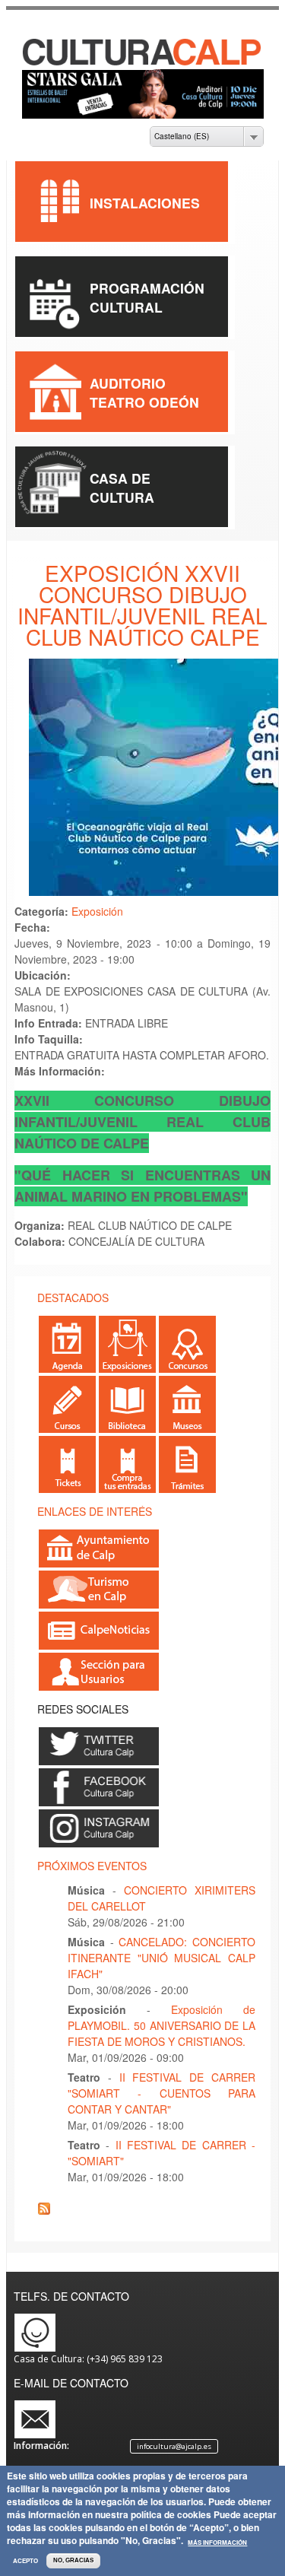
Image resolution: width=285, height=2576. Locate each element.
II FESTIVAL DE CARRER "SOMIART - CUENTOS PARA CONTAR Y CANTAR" (161, 2093)
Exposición (97, 911)
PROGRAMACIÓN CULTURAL (147, 297)
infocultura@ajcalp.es (174, 2446)
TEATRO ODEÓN (144, 402)
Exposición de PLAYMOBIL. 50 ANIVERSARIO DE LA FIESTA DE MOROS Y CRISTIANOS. (161, 2025)
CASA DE (120, 478)
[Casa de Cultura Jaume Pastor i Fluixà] (143, 62)
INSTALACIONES (145, 203)
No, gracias (73, 2560)
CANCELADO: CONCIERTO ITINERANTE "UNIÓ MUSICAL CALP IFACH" (161, 1958)
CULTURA (122, 497)
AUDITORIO (128, 383)
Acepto (25, 2561)
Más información (217, 2543)
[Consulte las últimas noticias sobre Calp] (99, 1643)
